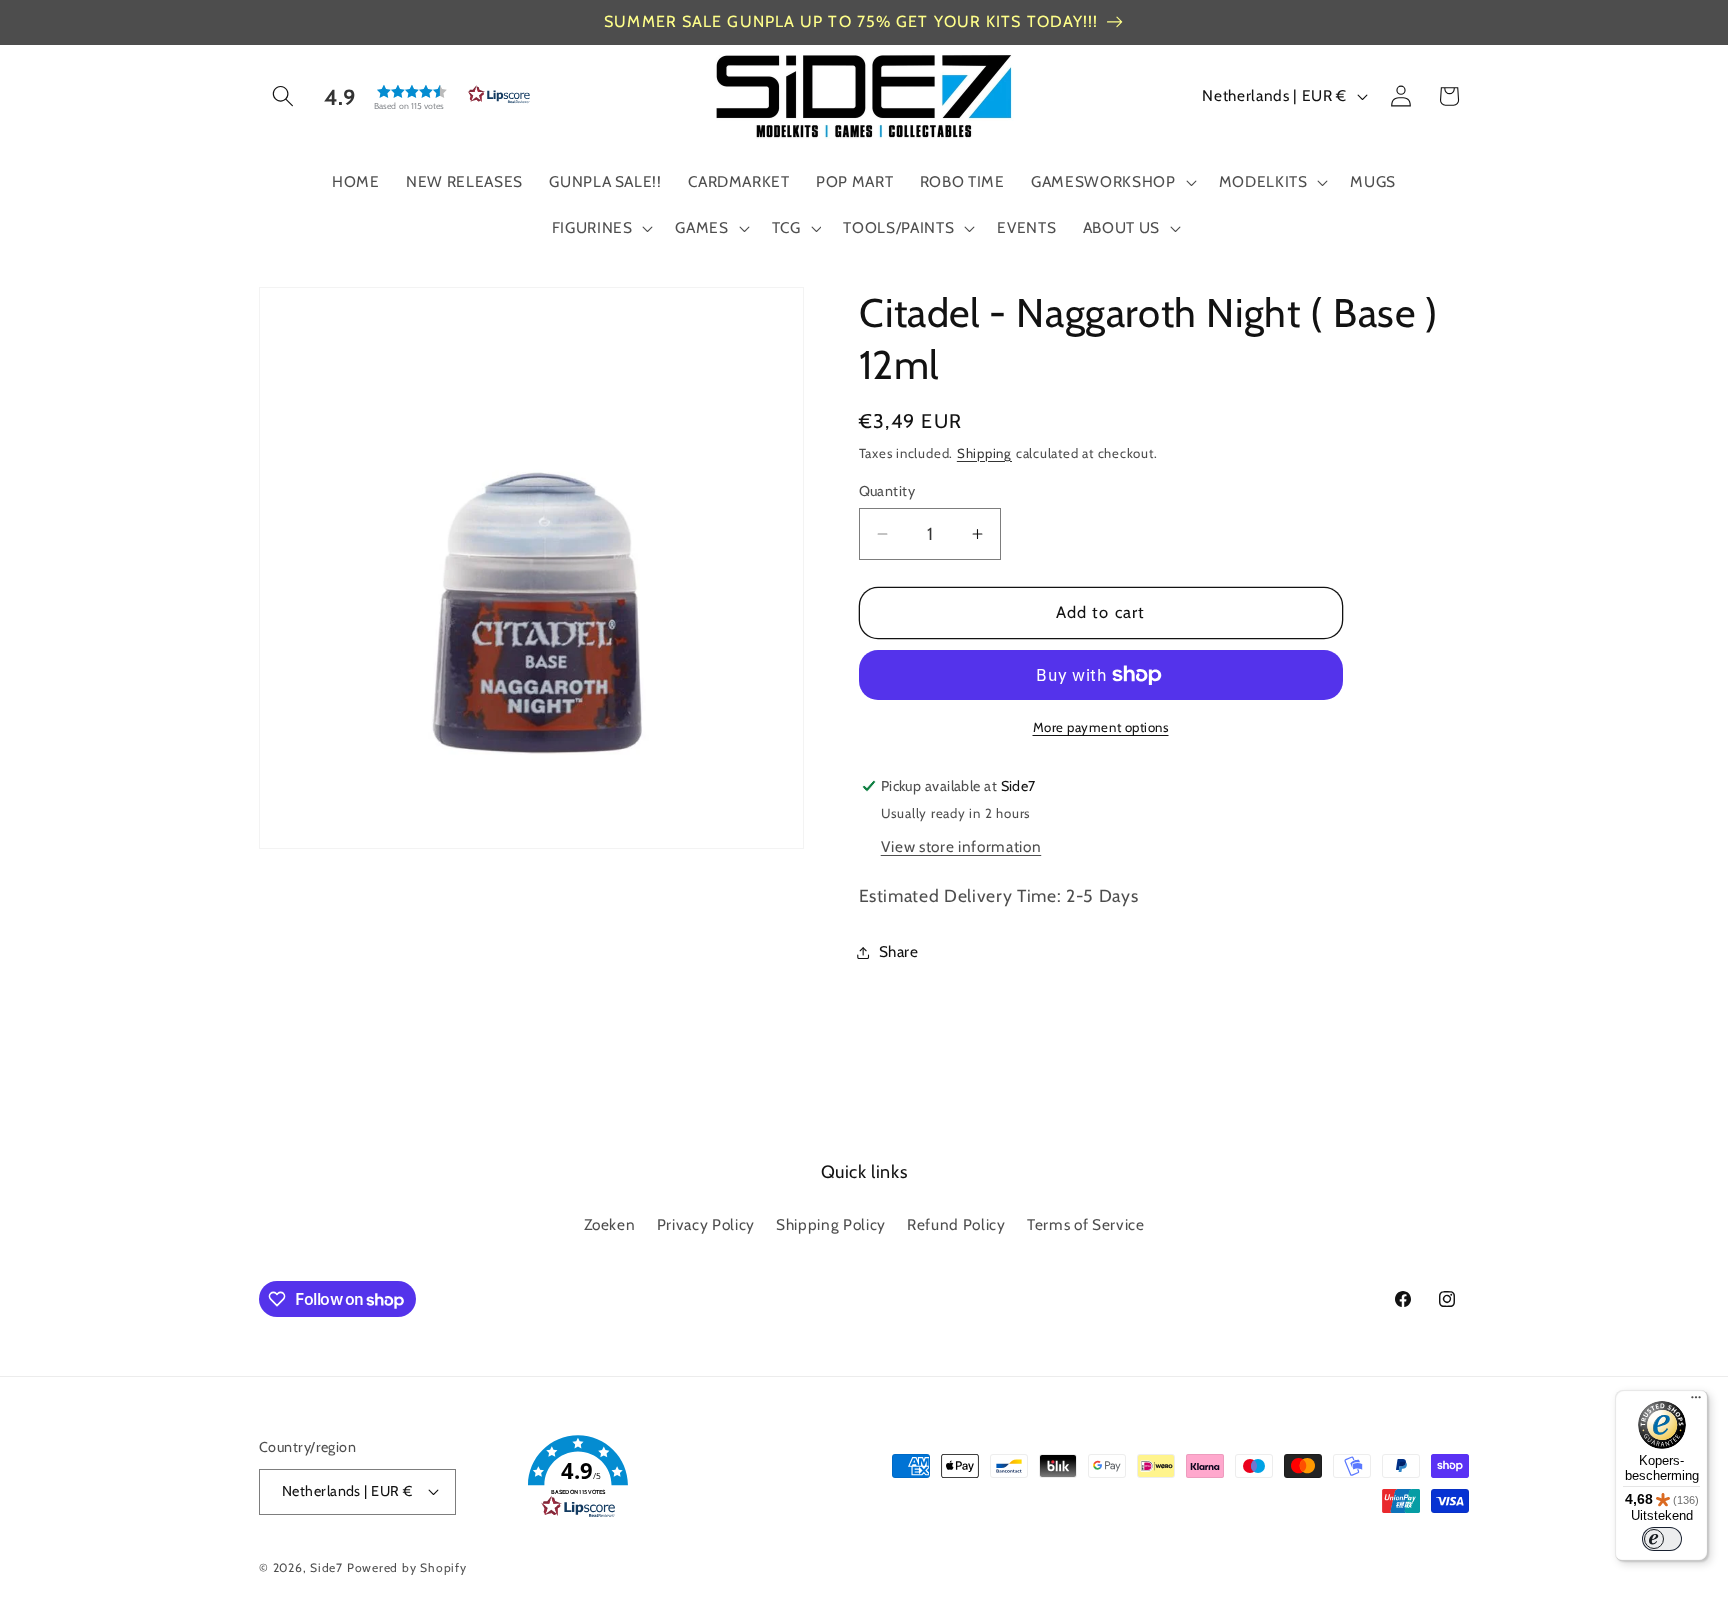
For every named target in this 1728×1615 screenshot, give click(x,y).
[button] (283, 96)
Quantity (887, 491)
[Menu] (1696, 1402)
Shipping (984, 453)
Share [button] (899, 951)
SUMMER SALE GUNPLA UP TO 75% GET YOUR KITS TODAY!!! (851, 21)
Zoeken (610, 1224)
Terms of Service (1086, 1224)
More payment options (1101, 727)
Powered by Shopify (407, 1567)
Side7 (326, 1567)
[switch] (1662, 1539)
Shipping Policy (831, 1224)
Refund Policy (956, 1224)
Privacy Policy (706, 1224)
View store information (961, 846)
